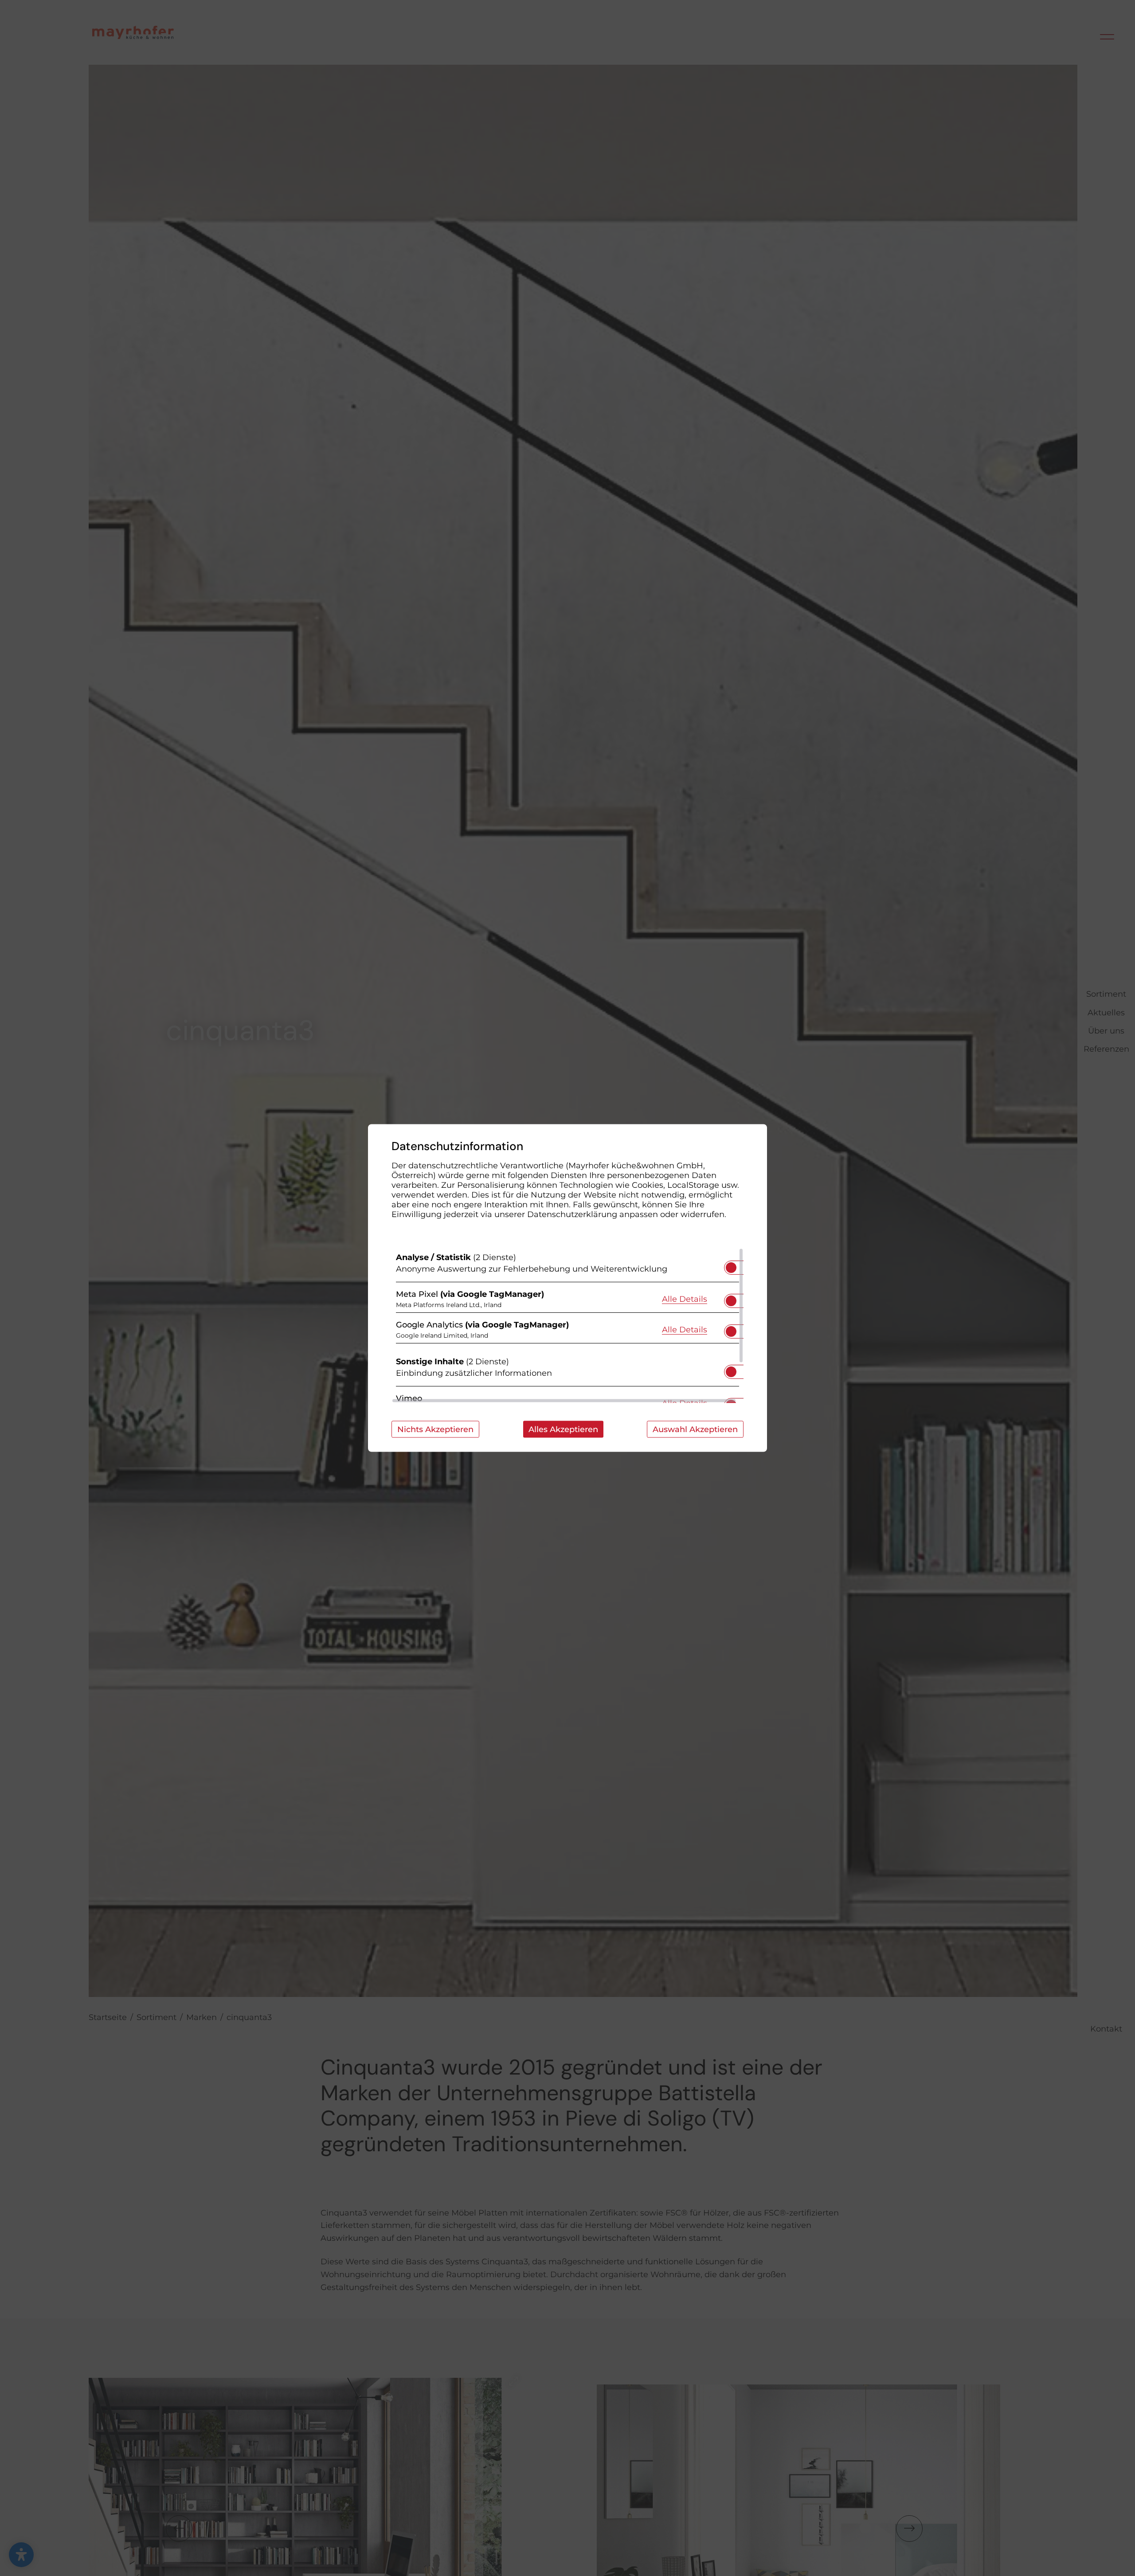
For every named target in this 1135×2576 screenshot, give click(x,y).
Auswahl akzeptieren (695, 1429)
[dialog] (567, 1288)
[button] (731, 1268)
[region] (567, 1326)
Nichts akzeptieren (435, 1429)
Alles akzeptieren (563, 1429)
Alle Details (685, 1298)
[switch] (731, 1265)
